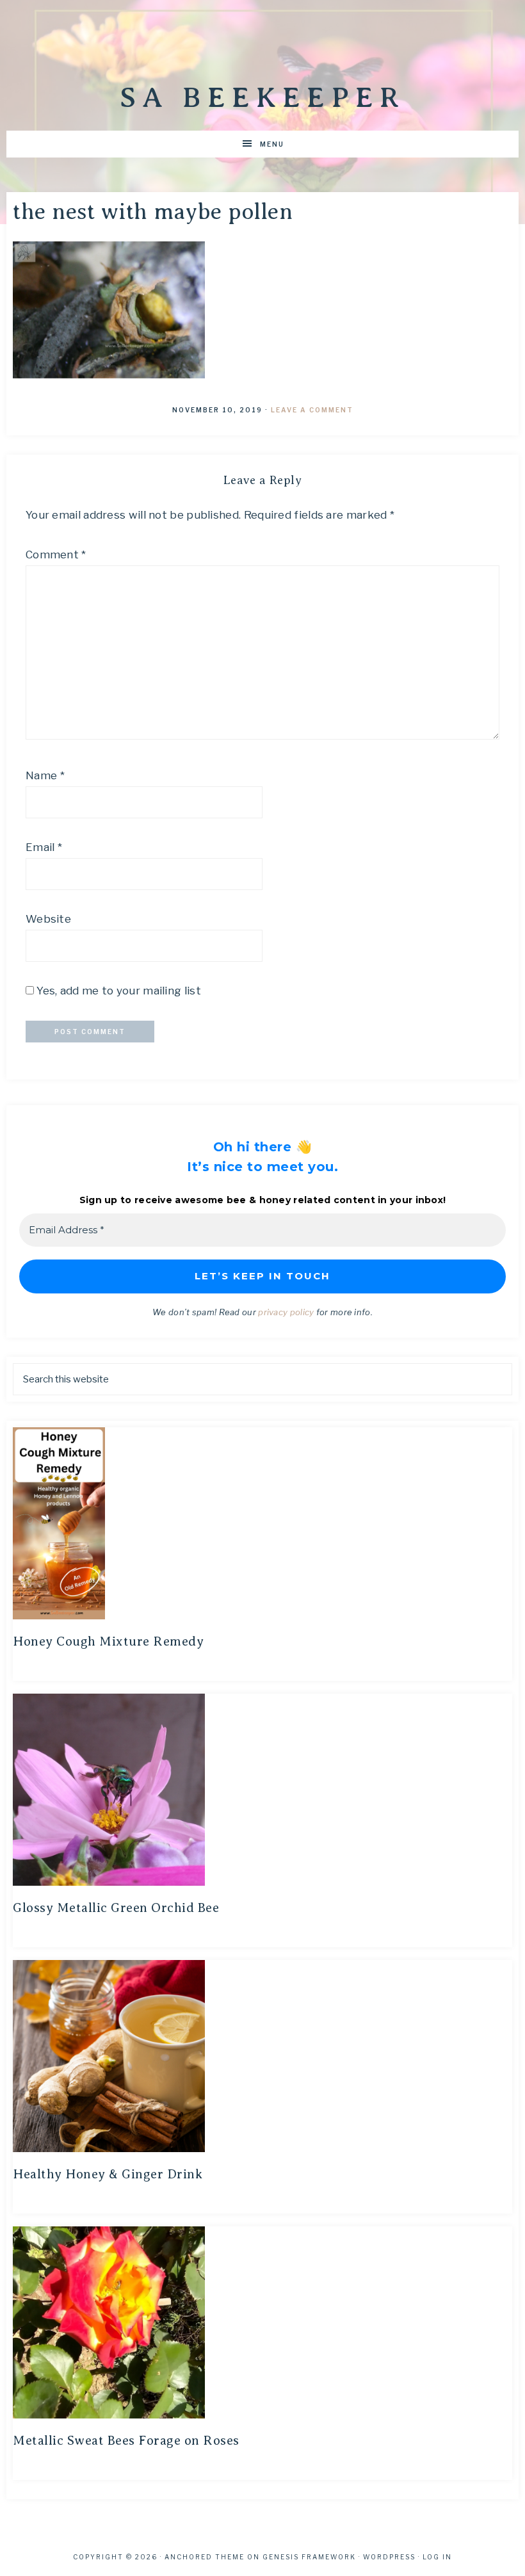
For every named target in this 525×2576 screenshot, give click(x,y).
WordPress (389, 2557)
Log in (437, 2557)
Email (44, 847)
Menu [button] (272, 144)
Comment (56, 555)
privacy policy (286, 1312)
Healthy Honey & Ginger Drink (108, 2174)
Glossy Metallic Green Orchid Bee (116, 1908)
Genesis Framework (309, 2557)
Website (48, 919)
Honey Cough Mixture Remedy (108, 1641)
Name (45, 775)
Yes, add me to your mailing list (117, 991)
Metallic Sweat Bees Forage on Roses (126, 2441)
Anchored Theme (205, 2557)
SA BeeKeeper (262, 97)
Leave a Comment (312, 410)
